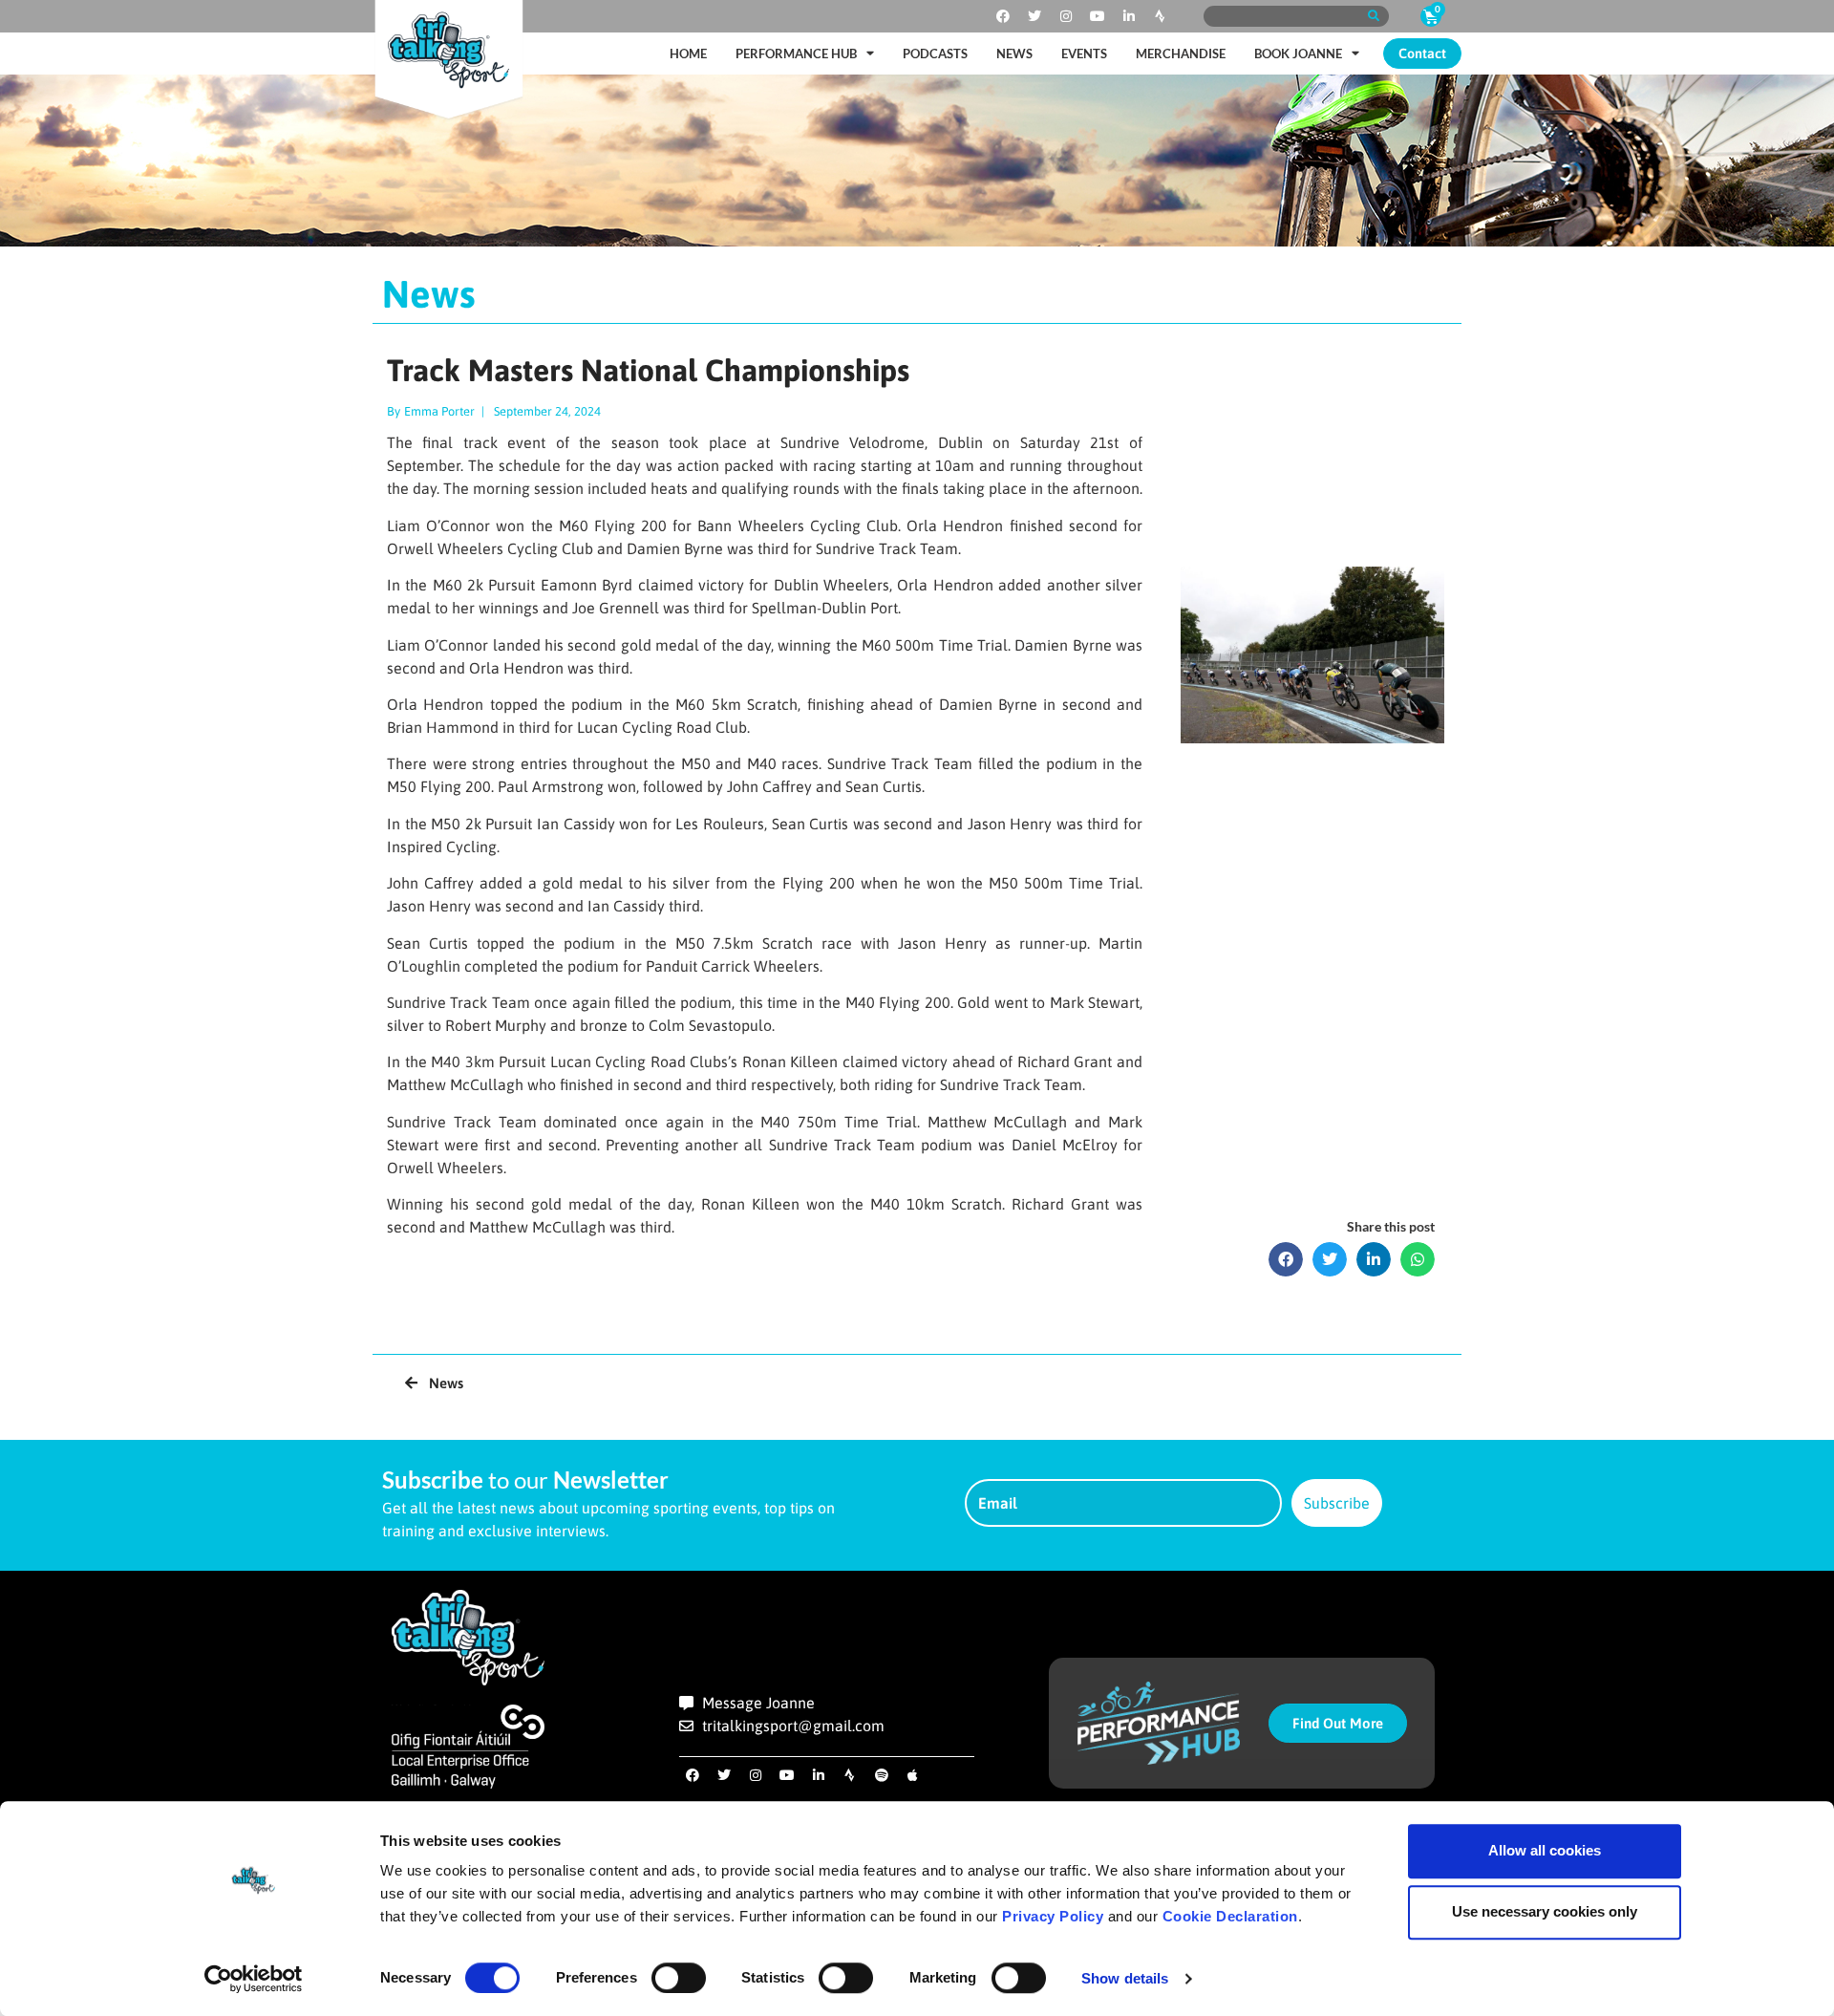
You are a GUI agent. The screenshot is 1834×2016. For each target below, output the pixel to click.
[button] (1286, 1259)
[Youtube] (1098, 16)
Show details (1125, 1978)
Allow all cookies (1545, 1850)
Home (688, 54)
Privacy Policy (1053, 1916)
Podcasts (935, 54)
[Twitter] (1034, 16)
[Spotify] (882, 1775)
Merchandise (1181, 54)
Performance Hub (796, 54)
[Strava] (1161, 16)
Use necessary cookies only (1545, 1911)
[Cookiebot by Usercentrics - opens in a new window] (254, 1979)
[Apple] (913, 1775)
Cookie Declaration (1230, 1916)
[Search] (1373, 16)
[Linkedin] (1129, 16)
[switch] (679, 1978)
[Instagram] (1066, 16)
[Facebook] (1003, 16)
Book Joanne (1298, 54)
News (1014, 54)
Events (1084, 54)
